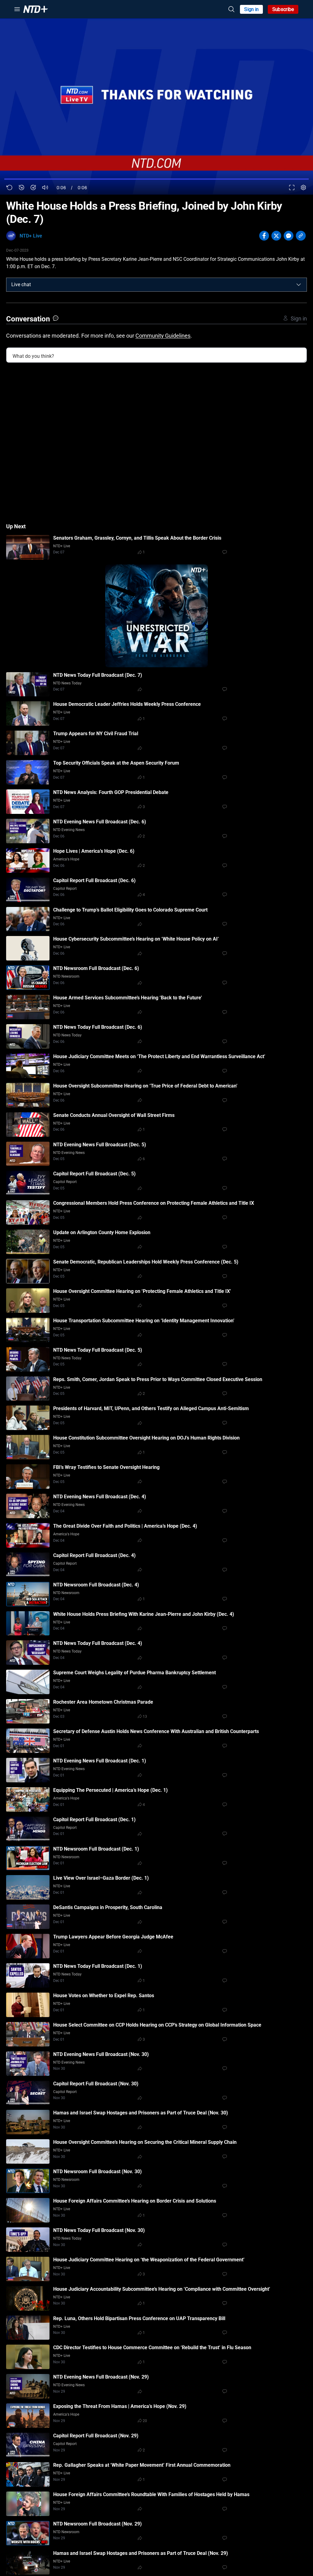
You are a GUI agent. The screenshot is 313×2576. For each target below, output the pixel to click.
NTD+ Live (31, 236)
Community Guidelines (163, 336)
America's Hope (66, 859)
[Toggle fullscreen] (292, 187)
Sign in (251, 9)
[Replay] (10, 187)
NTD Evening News (69, 830)
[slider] (156, 179)
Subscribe (283, 9)
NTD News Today (67, 683)
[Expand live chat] (299, 285)
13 (145, 1717)
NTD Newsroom (66, 976)
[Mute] (45, 187)
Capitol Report (65, 889)
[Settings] (303, 187)
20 (145, 2421)
